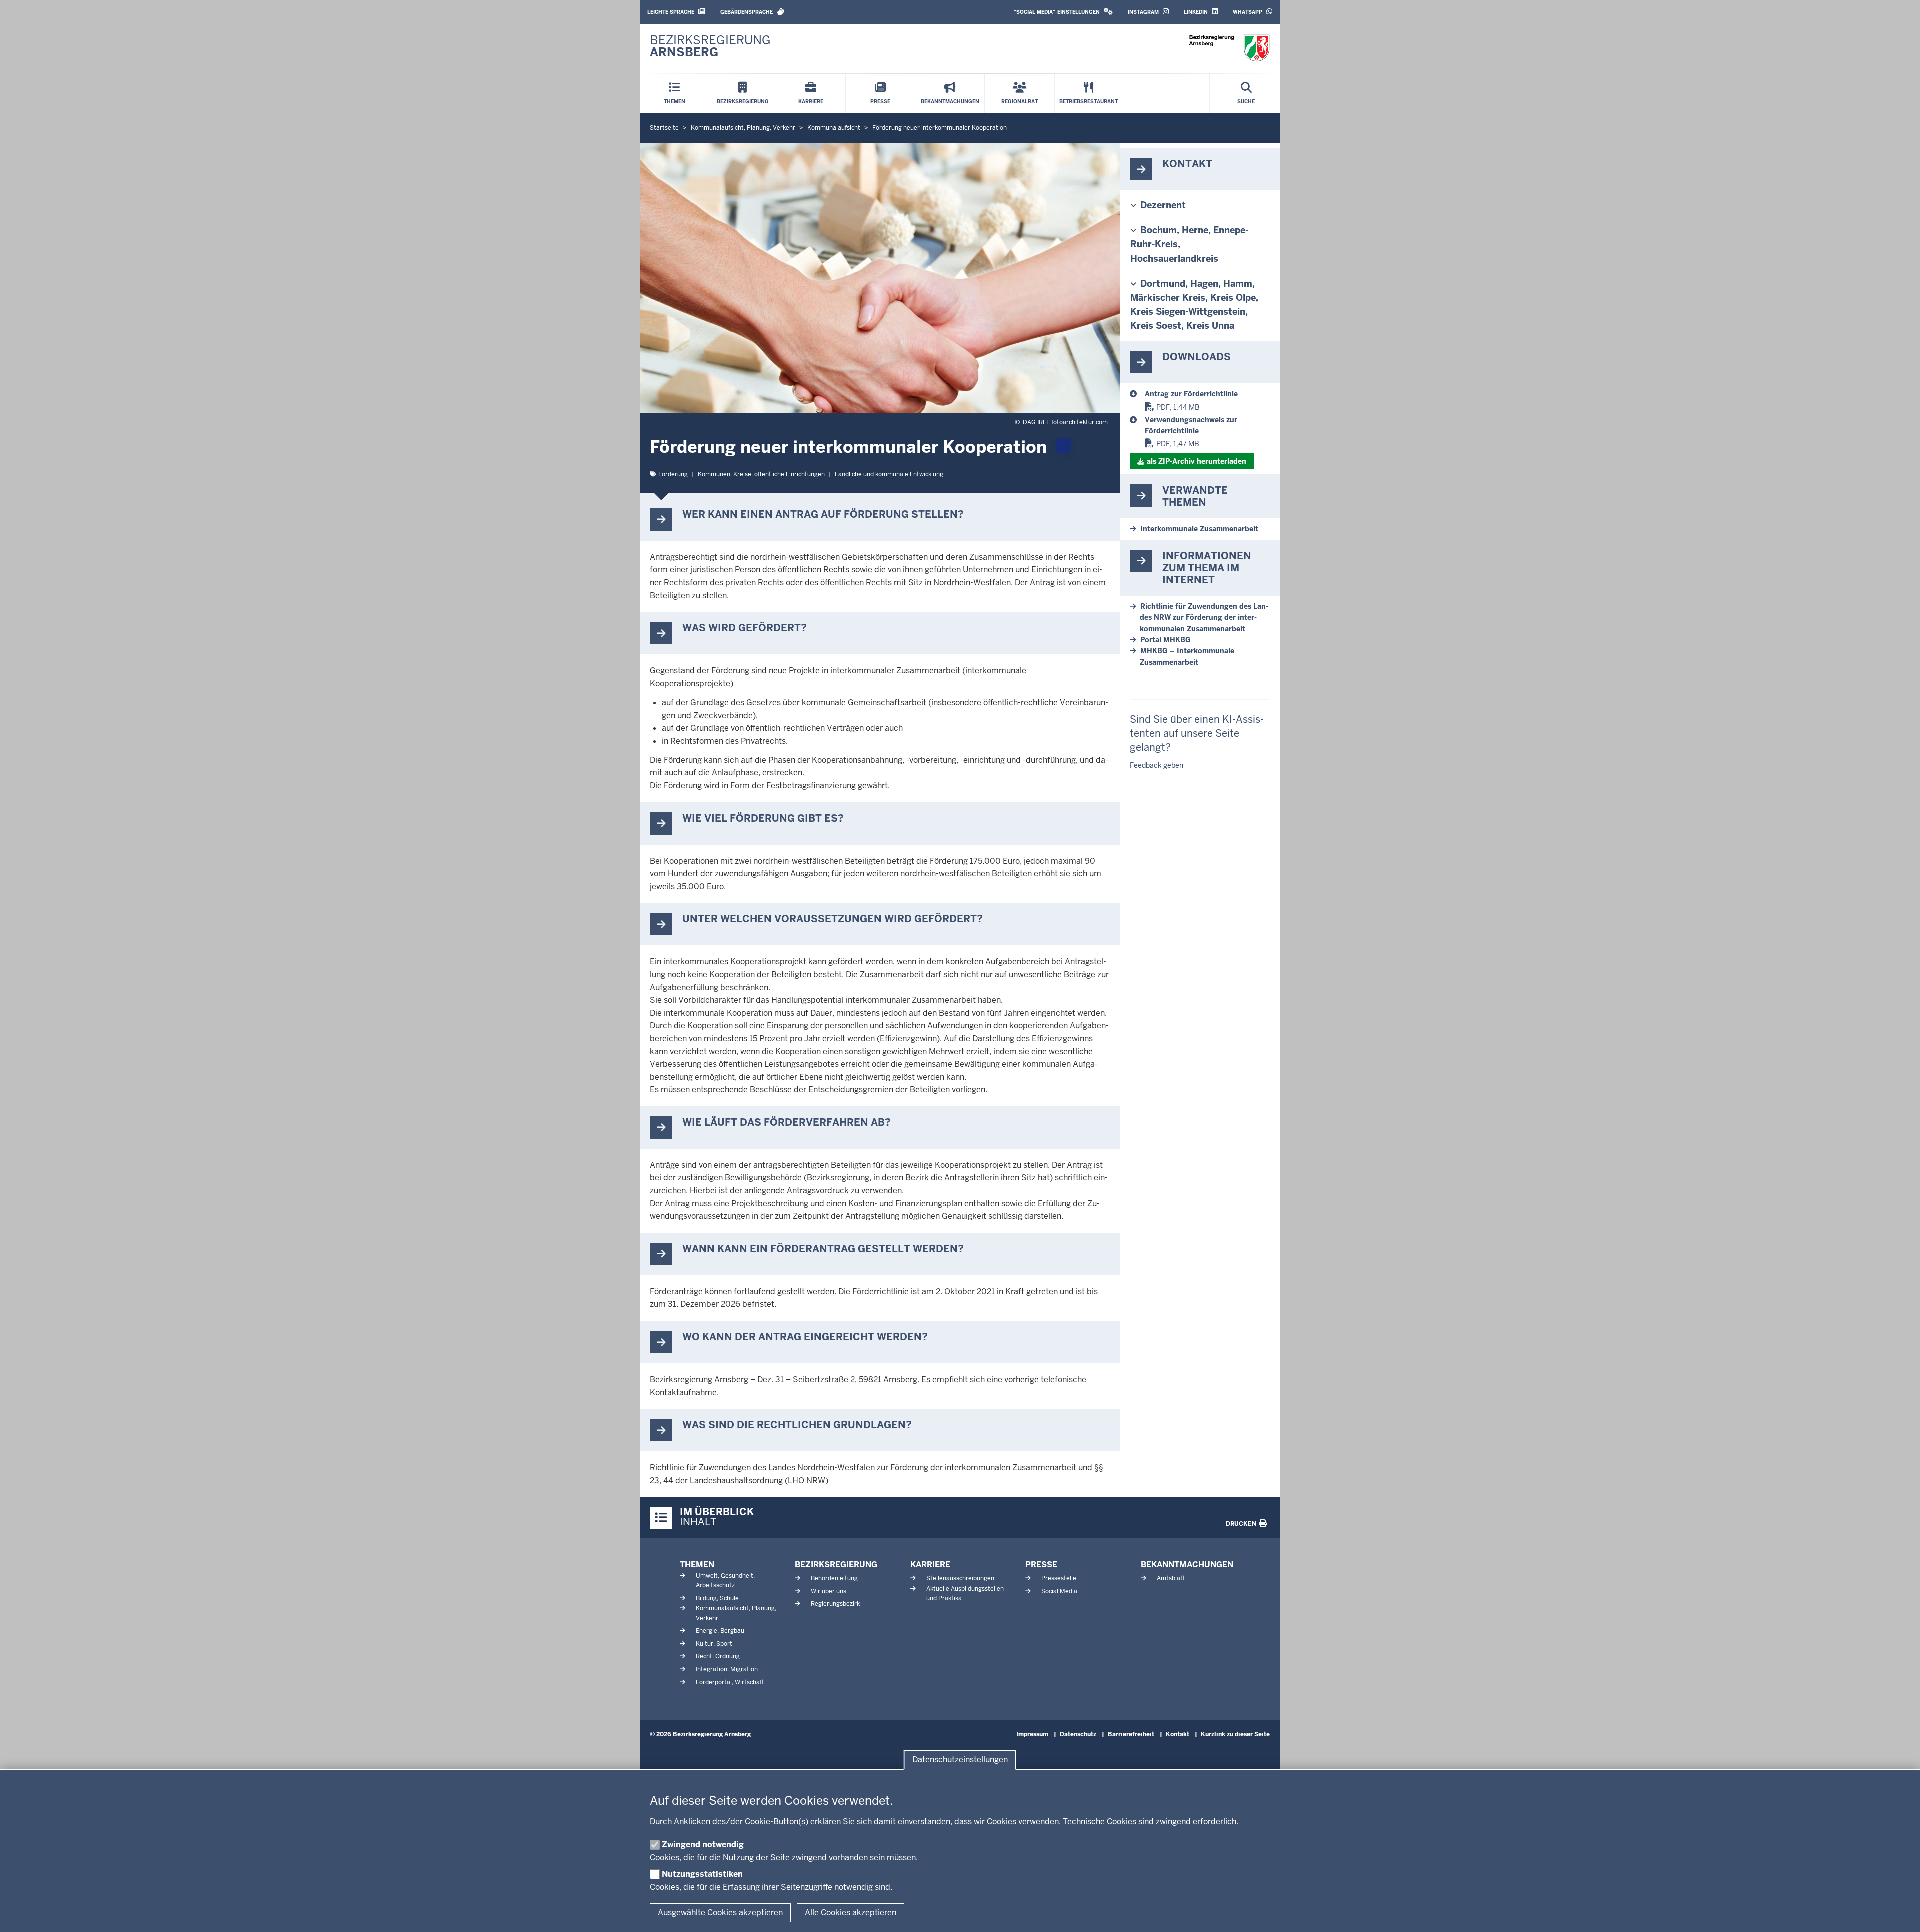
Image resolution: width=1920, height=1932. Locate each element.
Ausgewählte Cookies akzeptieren (720, 1912)
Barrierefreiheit (1131, 1734)
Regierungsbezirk (835, 1604)
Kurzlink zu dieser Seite (1235, 1734)
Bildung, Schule (717, 1598)
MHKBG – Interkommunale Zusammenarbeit (1187, 656)
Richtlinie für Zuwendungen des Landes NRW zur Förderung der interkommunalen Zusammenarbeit (1204, 618)
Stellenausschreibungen (960, 1578)
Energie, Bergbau (720, 1631)
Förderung (673, 474)
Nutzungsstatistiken (702, 1874)
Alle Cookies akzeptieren (851, 1912)
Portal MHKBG (1166, 640)
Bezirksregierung (836, 1564)
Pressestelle (1059, 1578)
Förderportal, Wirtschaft (730, 1682)
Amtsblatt (1171, 1578)
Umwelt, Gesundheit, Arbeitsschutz (725, 1580)
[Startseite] (1229, 48)
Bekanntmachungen (1187, 1564)
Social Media (1059, 1591)
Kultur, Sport (714, 1644)
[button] (1063, 12)
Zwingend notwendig (703, 1844)
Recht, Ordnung (718, 1656)
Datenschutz (1078, 1734)
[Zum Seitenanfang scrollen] (1900, 1914)
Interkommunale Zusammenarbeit (1199, 529)
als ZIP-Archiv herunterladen (1197, 461)
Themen (697, 1564)
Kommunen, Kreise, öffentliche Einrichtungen (761, 474)
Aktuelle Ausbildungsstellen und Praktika (965, 1593)
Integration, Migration (727, 1669)
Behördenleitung (834, 1578)
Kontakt (1178, 1734)
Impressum (1032, 1734)
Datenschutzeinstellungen (960, 1760)
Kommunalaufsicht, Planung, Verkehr (736, 1613)
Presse (1041, 1564)
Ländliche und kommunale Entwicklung (889, 474)
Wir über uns (829, 1591)
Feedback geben (1157, 765)
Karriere (930, 1564)
